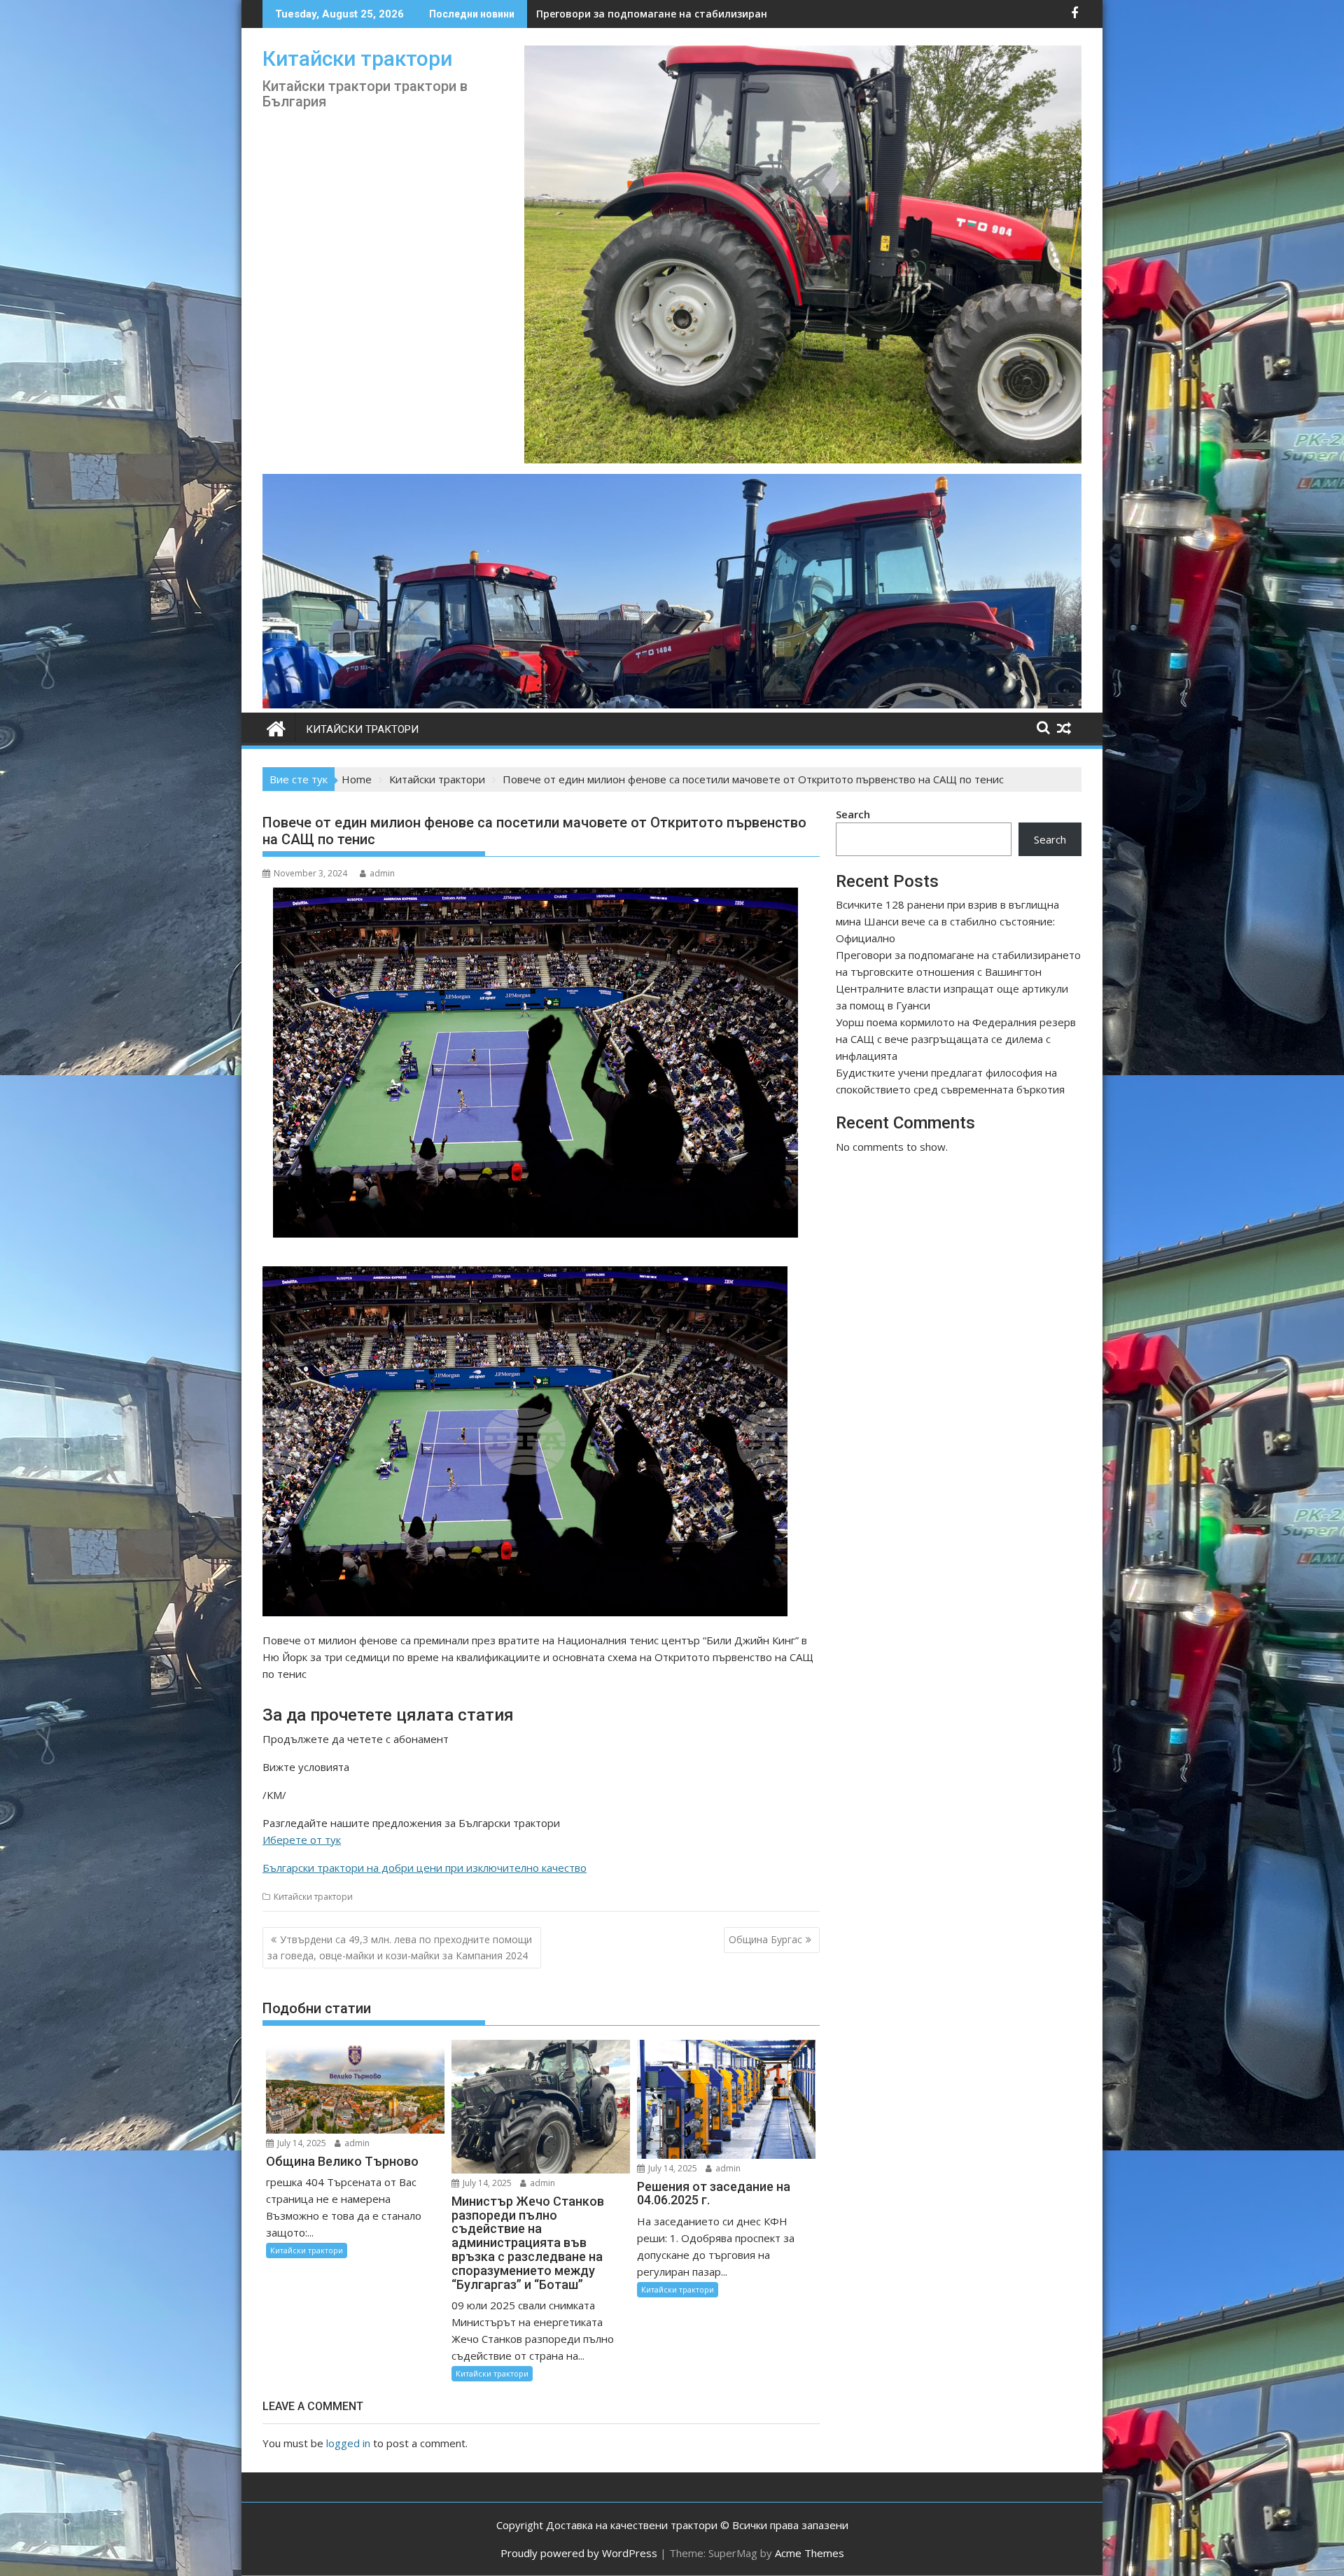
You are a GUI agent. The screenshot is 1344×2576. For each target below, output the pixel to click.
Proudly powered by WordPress (579, 2553)
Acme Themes (810, 2553)
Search (853, 814)
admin (382, 873)
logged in (348, 2443)
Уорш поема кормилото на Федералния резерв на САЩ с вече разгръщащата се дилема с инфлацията (956, 1039)
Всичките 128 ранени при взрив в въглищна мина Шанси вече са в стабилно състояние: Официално (947, 921)
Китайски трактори (357, 58)
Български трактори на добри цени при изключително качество (425, 1868)
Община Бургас (765, 1939)
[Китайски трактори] (672, 704)
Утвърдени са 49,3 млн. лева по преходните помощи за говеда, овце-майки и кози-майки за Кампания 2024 (400, 1947)
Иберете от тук (302, 1840)
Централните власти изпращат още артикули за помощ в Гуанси (706, 14)
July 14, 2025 (301, 2143)
